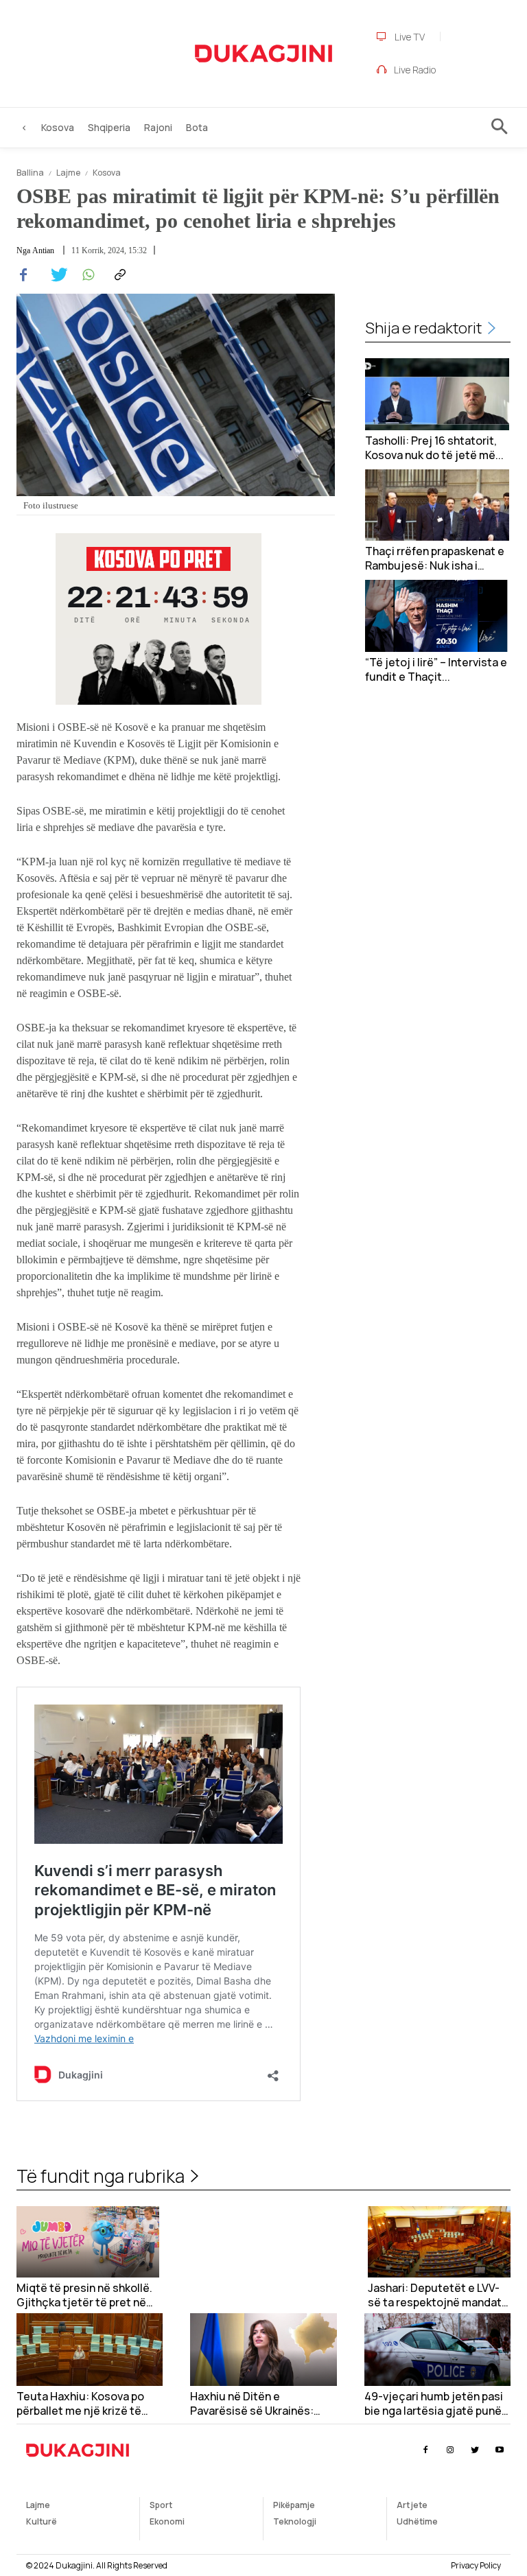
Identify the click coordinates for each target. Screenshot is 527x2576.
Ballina (30, 173)
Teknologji (295, 2521)
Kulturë (42, 2521)
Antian (43, 250)
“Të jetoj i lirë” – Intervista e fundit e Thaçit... (436, 670)
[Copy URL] (118, 275)
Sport (161, 2505)
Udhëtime (417, 2521)
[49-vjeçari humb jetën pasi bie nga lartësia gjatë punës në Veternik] (437, 2350)
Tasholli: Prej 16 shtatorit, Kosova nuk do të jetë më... (434, 448)
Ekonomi (167, 2521)
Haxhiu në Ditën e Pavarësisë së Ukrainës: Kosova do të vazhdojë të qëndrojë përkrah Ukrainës (258, 2404)
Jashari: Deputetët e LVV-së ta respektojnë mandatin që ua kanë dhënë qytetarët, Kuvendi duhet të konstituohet (439, 2295)
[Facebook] (23, 275)
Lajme (68, 173)
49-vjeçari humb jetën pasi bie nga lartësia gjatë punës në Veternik (436, 2404)
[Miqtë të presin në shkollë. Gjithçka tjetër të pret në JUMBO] (88, 2242)
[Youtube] (500, 2450)
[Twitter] (55, 275)
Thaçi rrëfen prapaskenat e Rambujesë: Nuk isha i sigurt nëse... (435, 559)
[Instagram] (450, 2450)
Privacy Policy (476, 2565)
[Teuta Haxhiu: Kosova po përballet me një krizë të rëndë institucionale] (90, 2350)
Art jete (412, 2505)
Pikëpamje (294, 2505)
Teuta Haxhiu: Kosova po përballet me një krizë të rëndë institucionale (80, 2404)
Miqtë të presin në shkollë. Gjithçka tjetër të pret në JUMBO (84, 2295)
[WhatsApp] (86, 275)
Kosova (107, 173)
